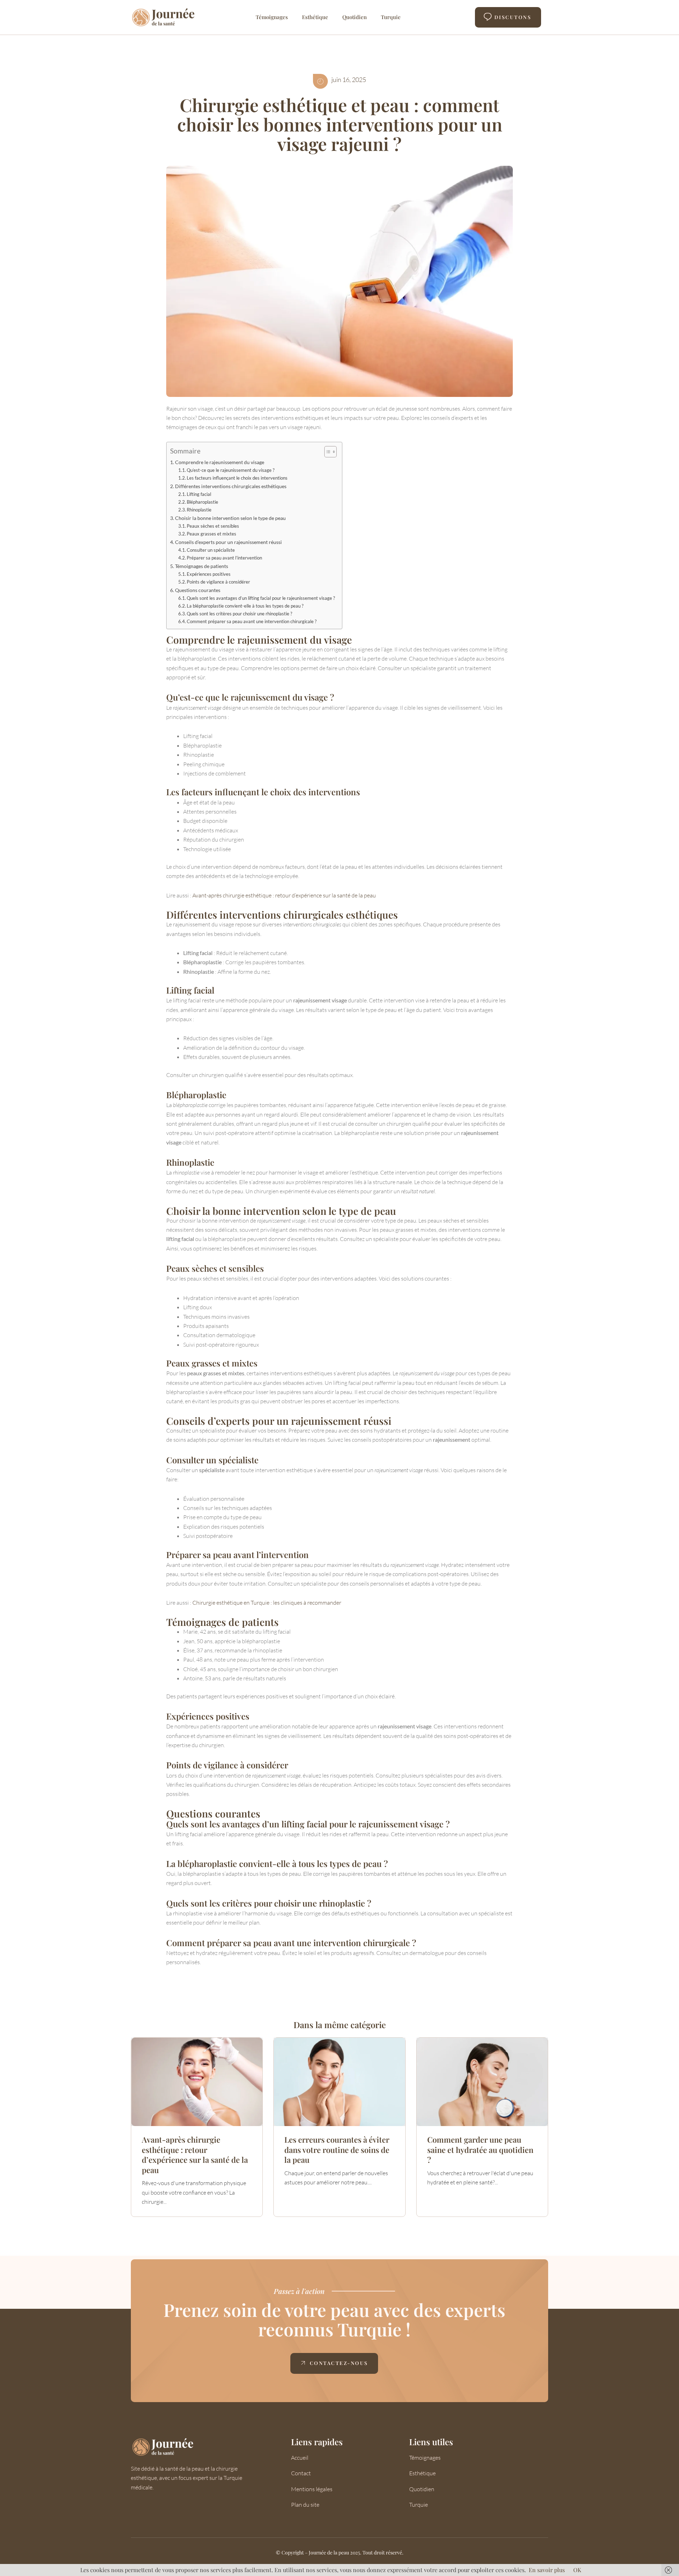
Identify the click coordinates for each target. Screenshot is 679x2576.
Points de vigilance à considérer (218, 582)
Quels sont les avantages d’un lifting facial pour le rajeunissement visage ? (261, 598)
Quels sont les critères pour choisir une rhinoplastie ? (239, 614)
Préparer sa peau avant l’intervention (224, 558)
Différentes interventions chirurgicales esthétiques (231, 486)
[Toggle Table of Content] (327, 452)
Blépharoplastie (202, 502)
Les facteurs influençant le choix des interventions (237, 478)
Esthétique (315, 17)
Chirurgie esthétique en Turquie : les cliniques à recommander (267, 1603)
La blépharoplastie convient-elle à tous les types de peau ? (245, 606)
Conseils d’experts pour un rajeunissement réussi (228, 542)
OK (577, 2570)
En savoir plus (547, 2570)
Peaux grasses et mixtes (211, 534)
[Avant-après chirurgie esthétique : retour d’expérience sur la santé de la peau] (197, 2082)
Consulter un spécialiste (211, 550)
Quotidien (355, 17)
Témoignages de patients (202, 566)
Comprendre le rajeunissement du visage (220, 462)
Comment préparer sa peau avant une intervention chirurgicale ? (252, 621)
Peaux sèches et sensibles (213, 526)
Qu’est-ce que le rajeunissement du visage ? (231, 470)
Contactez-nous (339, 2363)
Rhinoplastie (199, 510)
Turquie (391, 17)
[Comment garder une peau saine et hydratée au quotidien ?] (482, 2082)
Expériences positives (209, 574)
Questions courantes (198, 590)
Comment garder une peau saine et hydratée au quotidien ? (480, 2150)
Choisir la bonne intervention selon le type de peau (230, 518)
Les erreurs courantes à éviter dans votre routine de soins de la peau (337, 2150)
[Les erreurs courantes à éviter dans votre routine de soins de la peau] (339, 2082)
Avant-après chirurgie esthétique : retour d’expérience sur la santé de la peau (284, 895)
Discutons (513, 17)
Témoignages (272, 17)
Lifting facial (199, 494)
